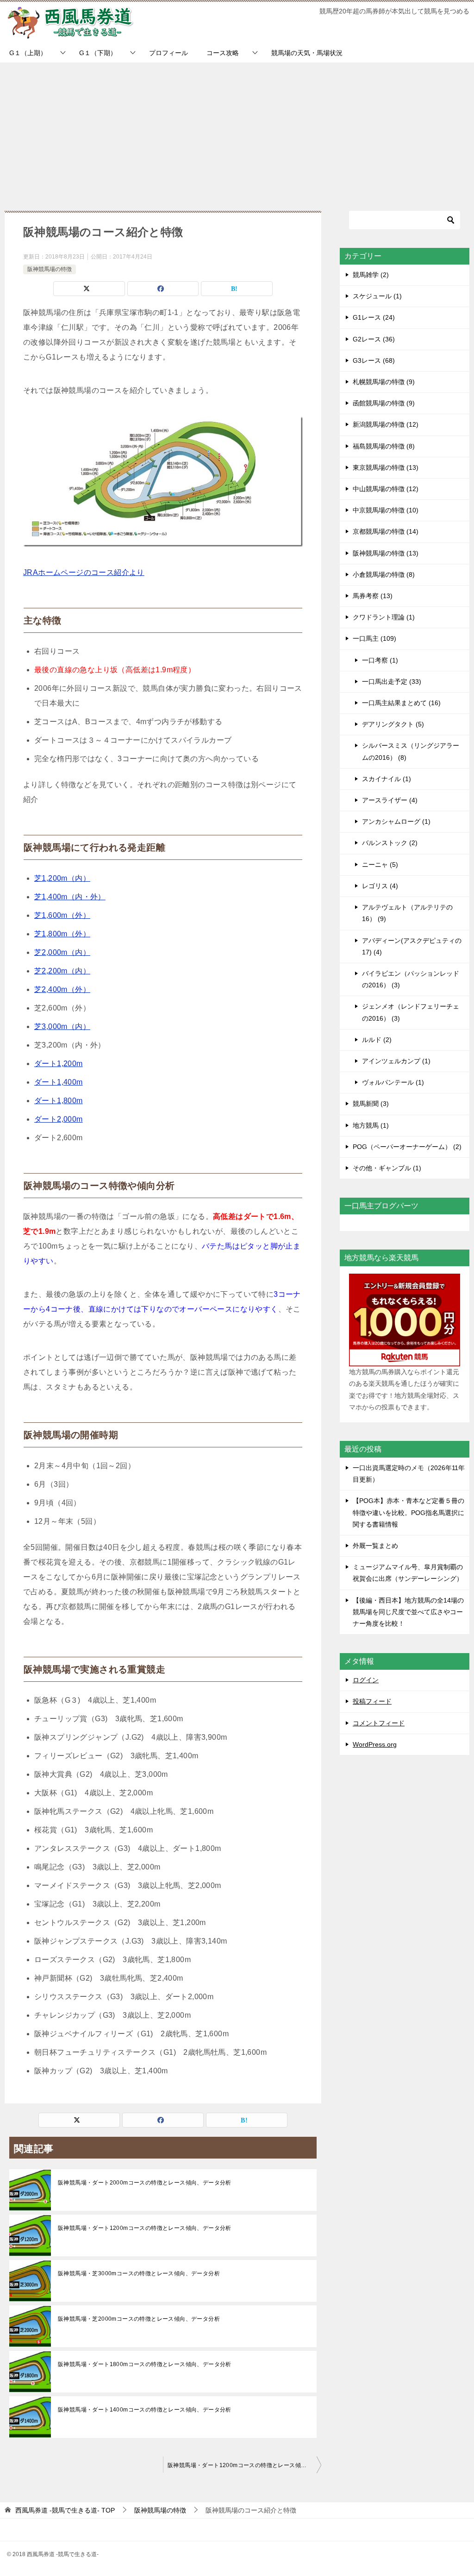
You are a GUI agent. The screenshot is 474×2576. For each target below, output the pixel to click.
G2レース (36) (374, 339)
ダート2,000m (59, 1119)
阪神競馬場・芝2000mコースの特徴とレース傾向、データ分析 (139, 2319)
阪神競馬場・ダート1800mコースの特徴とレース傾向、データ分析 (145, 2364)
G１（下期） (98, 53)
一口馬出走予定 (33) (392, 682)
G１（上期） (28, 53)
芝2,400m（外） (62, 989)
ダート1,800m (59, 1101)
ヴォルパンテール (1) (393, 1082)
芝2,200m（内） (62, 971)
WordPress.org (375, 1744)
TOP (65, 2510)
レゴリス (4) (380, 886)
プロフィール (168, 53)
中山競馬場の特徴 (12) (386, 489)
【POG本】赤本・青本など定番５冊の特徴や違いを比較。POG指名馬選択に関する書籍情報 (409, 1512)
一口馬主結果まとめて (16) (401, 703)
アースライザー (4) (390, 800)
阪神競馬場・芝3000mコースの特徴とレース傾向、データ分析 (139, 2273)
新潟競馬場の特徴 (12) (386, 424)
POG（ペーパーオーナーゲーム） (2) (407, 1147)
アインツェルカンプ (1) (396, 1061)
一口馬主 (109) (374, 638)
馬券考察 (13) (373, 596)
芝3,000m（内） (62, 1026)
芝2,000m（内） (62, 952)
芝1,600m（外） (62, 915)
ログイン (366, 1680)
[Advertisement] (237, 132)
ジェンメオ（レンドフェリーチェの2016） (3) (411, 1012)
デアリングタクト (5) (393, 724)
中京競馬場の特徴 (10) (386, 510)
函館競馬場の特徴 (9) (384, 403)
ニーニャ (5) (380, 865)
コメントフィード (379, 1723)
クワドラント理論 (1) (384, 617)
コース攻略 (223, 53)
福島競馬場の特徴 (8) (384, 446)
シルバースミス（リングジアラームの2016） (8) (411, 751)
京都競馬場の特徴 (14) (386, 531)
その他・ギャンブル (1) (387, 1168)
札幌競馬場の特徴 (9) (384, 382)
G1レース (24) (374, 317)
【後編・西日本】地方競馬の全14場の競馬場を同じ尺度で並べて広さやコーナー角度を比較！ (408, 1612)
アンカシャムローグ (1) (396, 821)
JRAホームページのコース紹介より (84, 572)
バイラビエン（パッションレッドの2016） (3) (411, 979)
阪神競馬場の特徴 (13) (386, 553)
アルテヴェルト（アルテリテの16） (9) (407, 913)
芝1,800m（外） (62, 934)
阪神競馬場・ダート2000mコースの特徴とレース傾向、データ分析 (145, 2183)
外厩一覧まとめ (375, 1546)
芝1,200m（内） (62, 878)
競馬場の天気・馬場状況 (307, 53)
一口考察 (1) (380, 660)
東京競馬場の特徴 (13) (386, 467)
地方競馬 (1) (371, 1125)
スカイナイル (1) (387, 779)
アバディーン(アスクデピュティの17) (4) (412, 946)
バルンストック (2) (390, 843)
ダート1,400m (59, 1082)
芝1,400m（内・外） (70, 897)
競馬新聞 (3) (371, 1104)
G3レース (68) (374, 360)
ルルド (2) (377, 1040)
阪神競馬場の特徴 (50, 269)
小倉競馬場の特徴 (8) (384, 575)
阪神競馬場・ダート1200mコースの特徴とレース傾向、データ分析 (145, 2228)
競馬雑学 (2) (371, 275)
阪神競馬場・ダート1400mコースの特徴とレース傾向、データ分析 (145, 2410)
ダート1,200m (59, 1064)
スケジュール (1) (377, 296)
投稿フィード (372, 1701)
